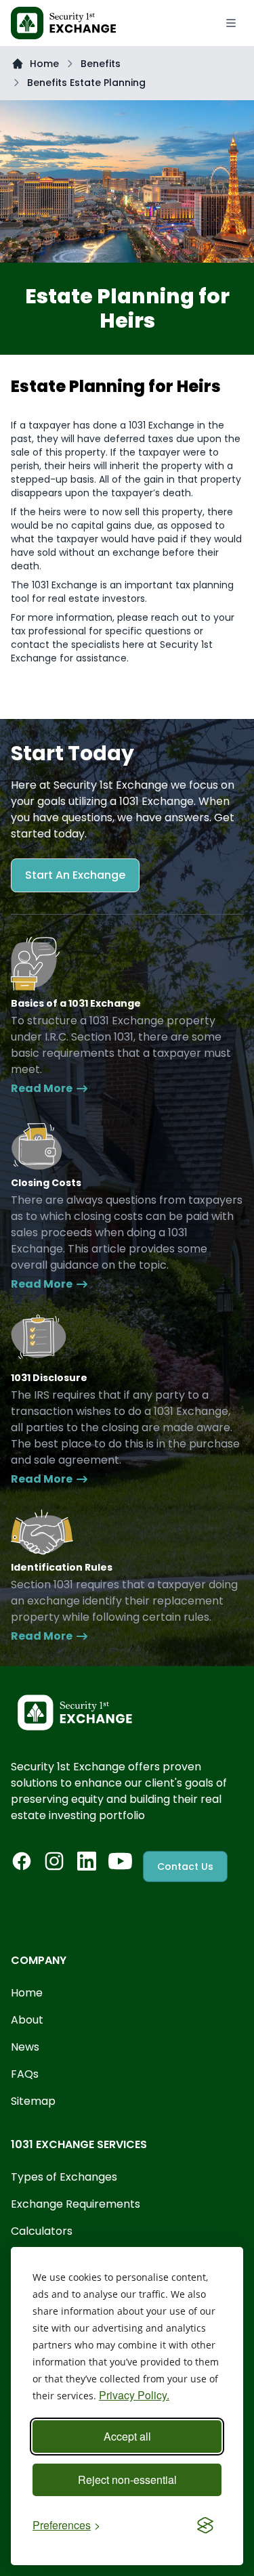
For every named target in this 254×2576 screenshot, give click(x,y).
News (25, 2047)
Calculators (42, 2231)
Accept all (127, 2436)
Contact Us (185, 1866)
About (27, 2020)
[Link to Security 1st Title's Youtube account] (120, 1861)
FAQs (25, 2074)
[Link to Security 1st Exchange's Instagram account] (54, 1861)
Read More (42, 1088)
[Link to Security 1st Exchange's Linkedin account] (87, 1861)
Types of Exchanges (64, 2177)
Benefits (101, 64)
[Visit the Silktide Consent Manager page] (205, 2525)
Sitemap (33, 2101)
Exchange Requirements (76, 2204)
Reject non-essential (127, 2480)
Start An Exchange (75, 875)
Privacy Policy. (134, 2395)
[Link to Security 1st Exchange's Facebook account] (22, 1861)
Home (44, 64)
